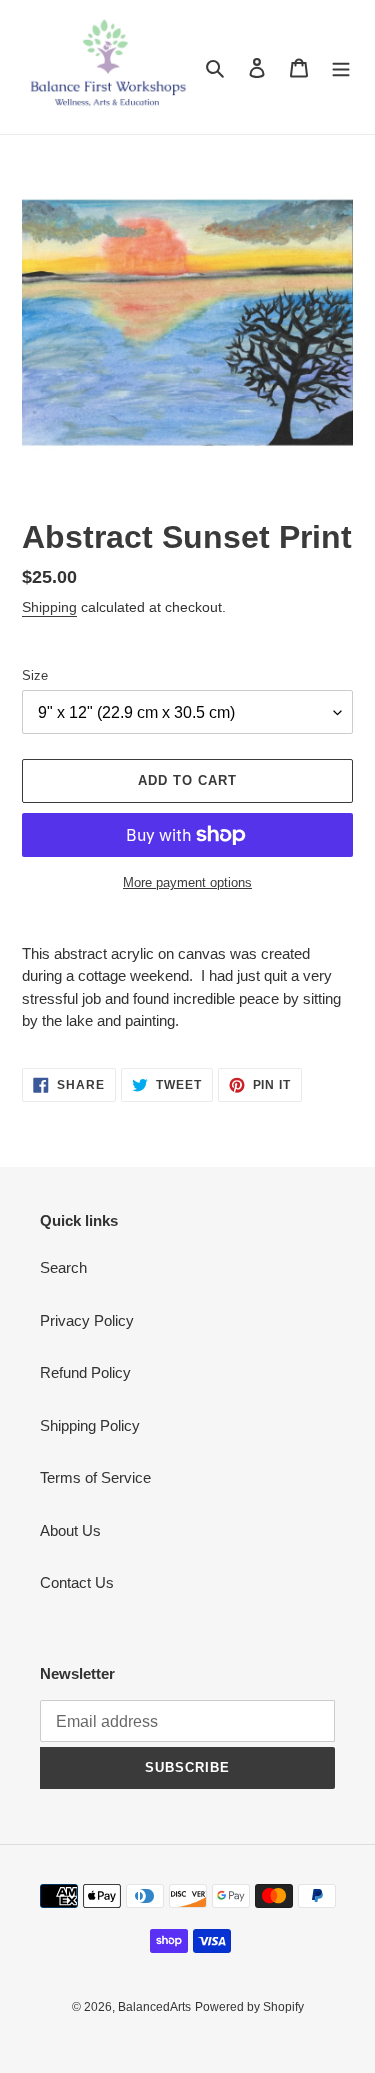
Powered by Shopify (249, 2007)
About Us (70, 1530)
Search (63, 1267)
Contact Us (77, 1582)
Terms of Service (95, 1477)
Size (35, 675)
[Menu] (341, 67)
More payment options (187, 882)
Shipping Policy (90, 1425)
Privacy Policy (87, 1320)
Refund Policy (85, 1372)
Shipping (49, 607)
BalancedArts (154, 2007)
